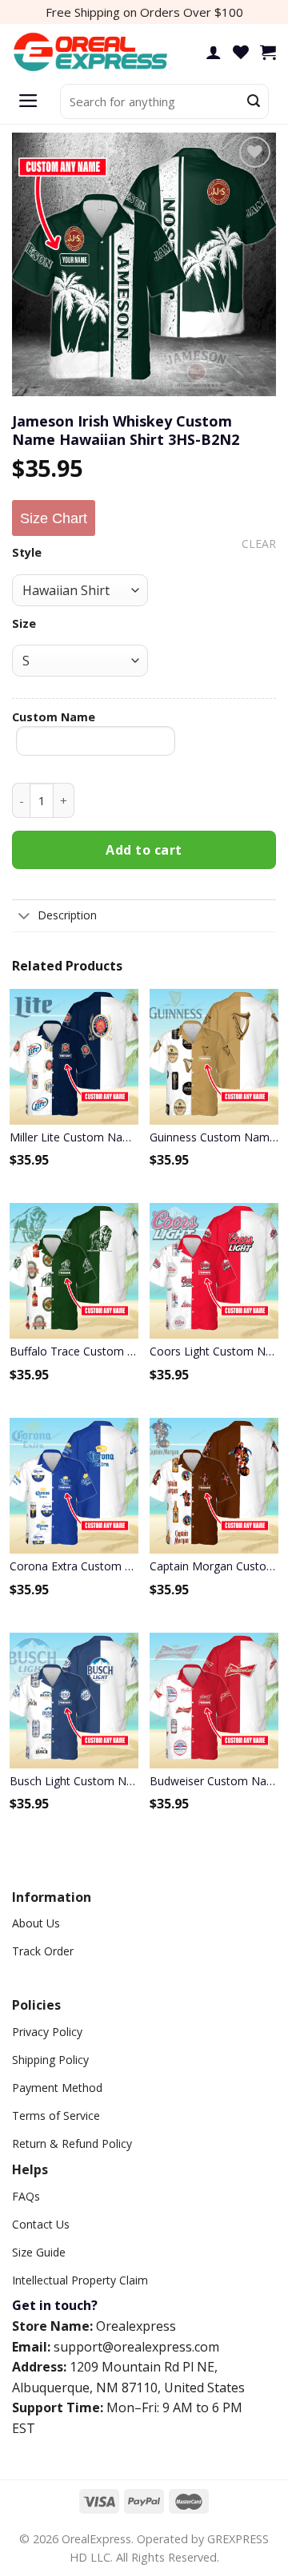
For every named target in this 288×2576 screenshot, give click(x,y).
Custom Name (54, 717)
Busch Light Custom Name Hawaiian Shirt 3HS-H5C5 (74, 1781)
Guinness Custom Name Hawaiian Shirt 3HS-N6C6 (214, 1137)
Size (24, 623)
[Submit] (254, 101)
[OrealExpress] (92, 52)
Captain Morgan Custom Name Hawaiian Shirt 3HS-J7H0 (214, 1566)
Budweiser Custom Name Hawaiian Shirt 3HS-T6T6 (214, 1781)
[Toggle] (24, 917)
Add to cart (144, 850)
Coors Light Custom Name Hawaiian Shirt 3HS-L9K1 (214, 1351)
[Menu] (28, 101)
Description (67, 915)
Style (27, 552)
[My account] (214, 52)
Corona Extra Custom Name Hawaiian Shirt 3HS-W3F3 (74, 1566)
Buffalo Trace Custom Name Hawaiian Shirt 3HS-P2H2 (74, 1351)
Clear (259, 544)
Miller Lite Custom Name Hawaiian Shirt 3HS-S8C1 (74, 1137)
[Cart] (268, 52)
